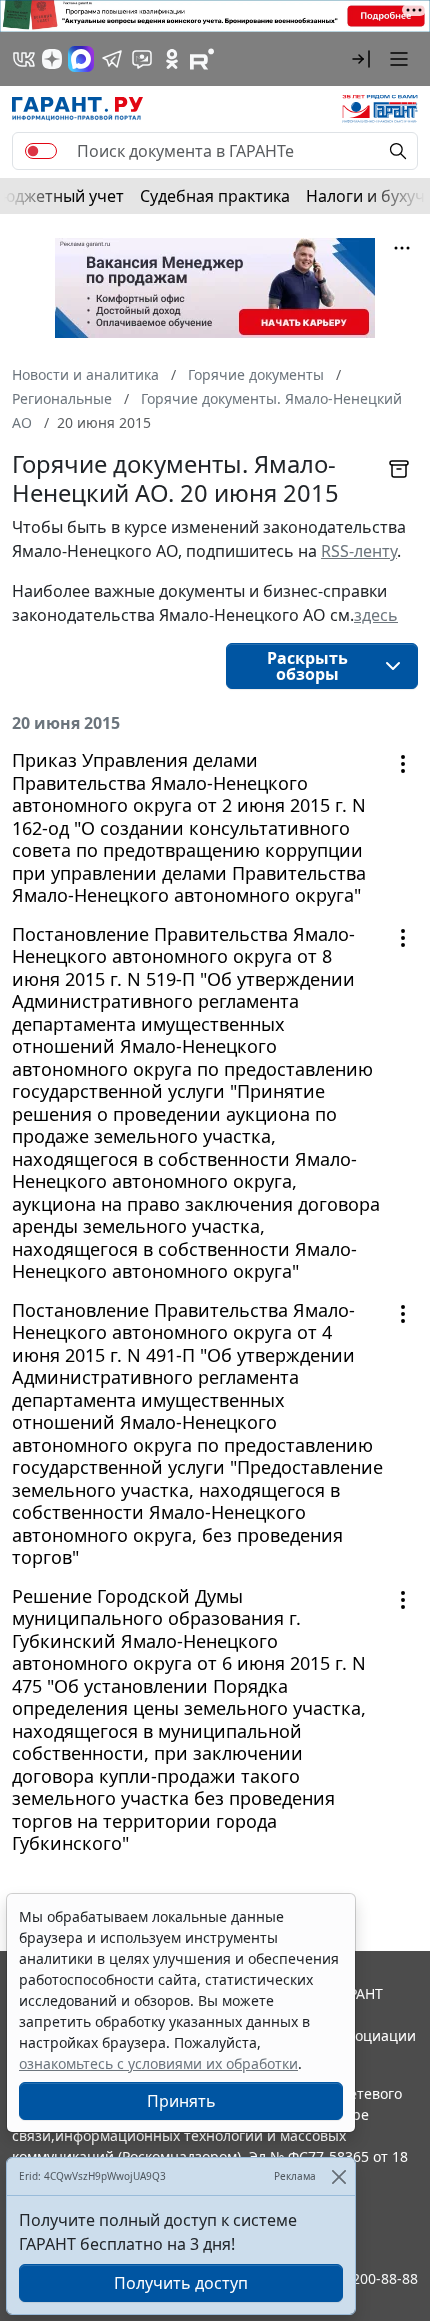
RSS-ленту (359, 551)
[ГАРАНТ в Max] (81, 59)
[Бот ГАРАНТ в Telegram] (142, 59)
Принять (181, 2101)
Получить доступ (181, 2283)
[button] (361, 59)
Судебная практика (215, 196)
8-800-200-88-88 (364, 2278)
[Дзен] (52, 59)
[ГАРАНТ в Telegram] (112, 59)
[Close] (338, 2176)
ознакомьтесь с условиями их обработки (158, 2063)
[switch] (41, 151)
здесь (376, 615)
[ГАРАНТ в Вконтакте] (24, 59)
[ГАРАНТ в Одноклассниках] (172, 59)
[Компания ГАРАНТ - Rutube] (202, 59)
